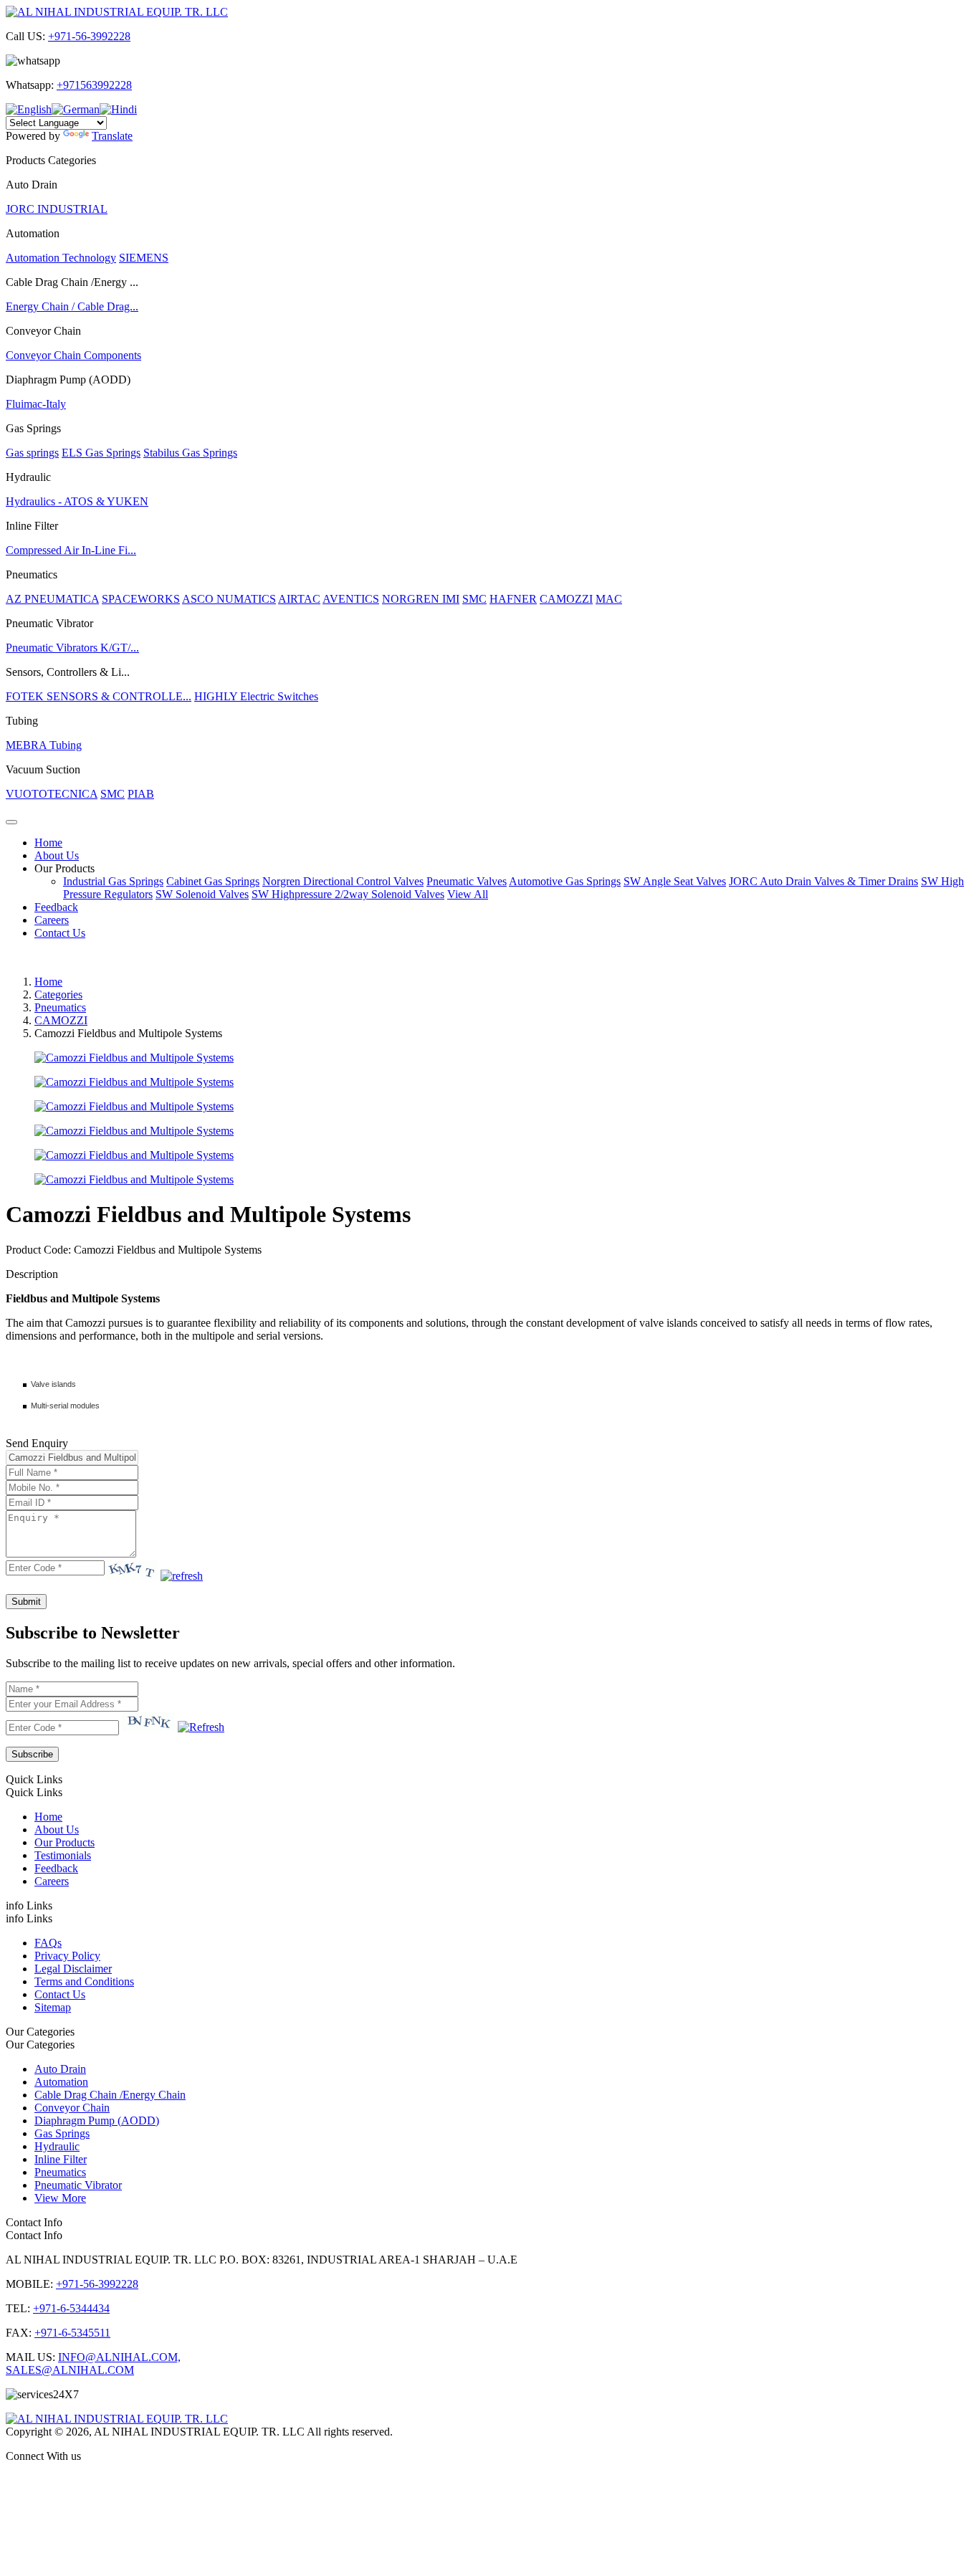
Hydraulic (57, 2146)
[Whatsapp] (489, 2481)
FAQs (48, 1943)
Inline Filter (61, 2159)
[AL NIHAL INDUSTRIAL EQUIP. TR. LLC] (117, 12)
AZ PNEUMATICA (52, 599)
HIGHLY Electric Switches (256, 696)
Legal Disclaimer (73, 1969)
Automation (61, 2082)
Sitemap (53, 2007)
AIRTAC (299, 599)
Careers (52, 920)
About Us (57, 855)
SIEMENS (144, 258)
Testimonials (63, 1855)
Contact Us (60, 933)
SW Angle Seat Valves (675, 881)
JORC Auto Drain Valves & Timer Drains (823, 881)
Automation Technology (61, 258)
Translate (112, 136)
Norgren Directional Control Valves (343, 881)
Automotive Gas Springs (565, 881)
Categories (58, 994)
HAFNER (513, 599)
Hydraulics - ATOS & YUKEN (77, 501)
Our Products (65, 868)
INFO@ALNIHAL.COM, (119, 2357)
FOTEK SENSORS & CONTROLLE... (99, 696)
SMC (474, 599)
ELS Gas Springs (101, 453)
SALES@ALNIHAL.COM (70, 2370)
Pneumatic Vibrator (78, 2185)
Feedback (56, 907)
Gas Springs (62, 2133)
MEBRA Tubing (44, 745)
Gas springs (32, 453)
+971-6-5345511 (72, 2333)
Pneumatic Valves (467, 881)
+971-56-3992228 (89, 36)
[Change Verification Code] (182, 1576)
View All (468, 894)
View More (60, 2198)
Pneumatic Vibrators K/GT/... (72, 648)
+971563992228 (94, 85)
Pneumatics (60, 1007)
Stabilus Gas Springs (190, 453)
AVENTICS (351, 599)
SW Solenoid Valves (202, 894)
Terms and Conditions (84, 1981)
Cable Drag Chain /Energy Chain (110, 2095)
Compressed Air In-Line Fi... (71, 550)
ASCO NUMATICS (229, 599)
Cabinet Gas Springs (213, 881)
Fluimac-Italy (36, 404)
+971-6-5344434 (71, 2308)
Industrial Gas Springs (113, 881)
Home (48, 843)
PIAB (141, 794)
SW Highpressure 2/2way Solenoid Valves (348, 894)
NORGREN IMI (421, 599)
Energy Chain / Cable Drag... (72, 306)
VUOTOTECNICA (52, 794)
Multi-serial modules (65, 1406)
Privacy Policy (67, 1956)
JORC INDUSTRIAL (57, 209)
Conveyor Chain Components (73, 355)
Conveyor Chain (72, 2108)
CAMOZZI (566, 599)
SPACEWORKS (141, 599)
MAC (609, 599)
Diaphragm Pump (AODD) (97, 2121)
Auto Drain (60, 2069)
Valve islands (53, 1384)
